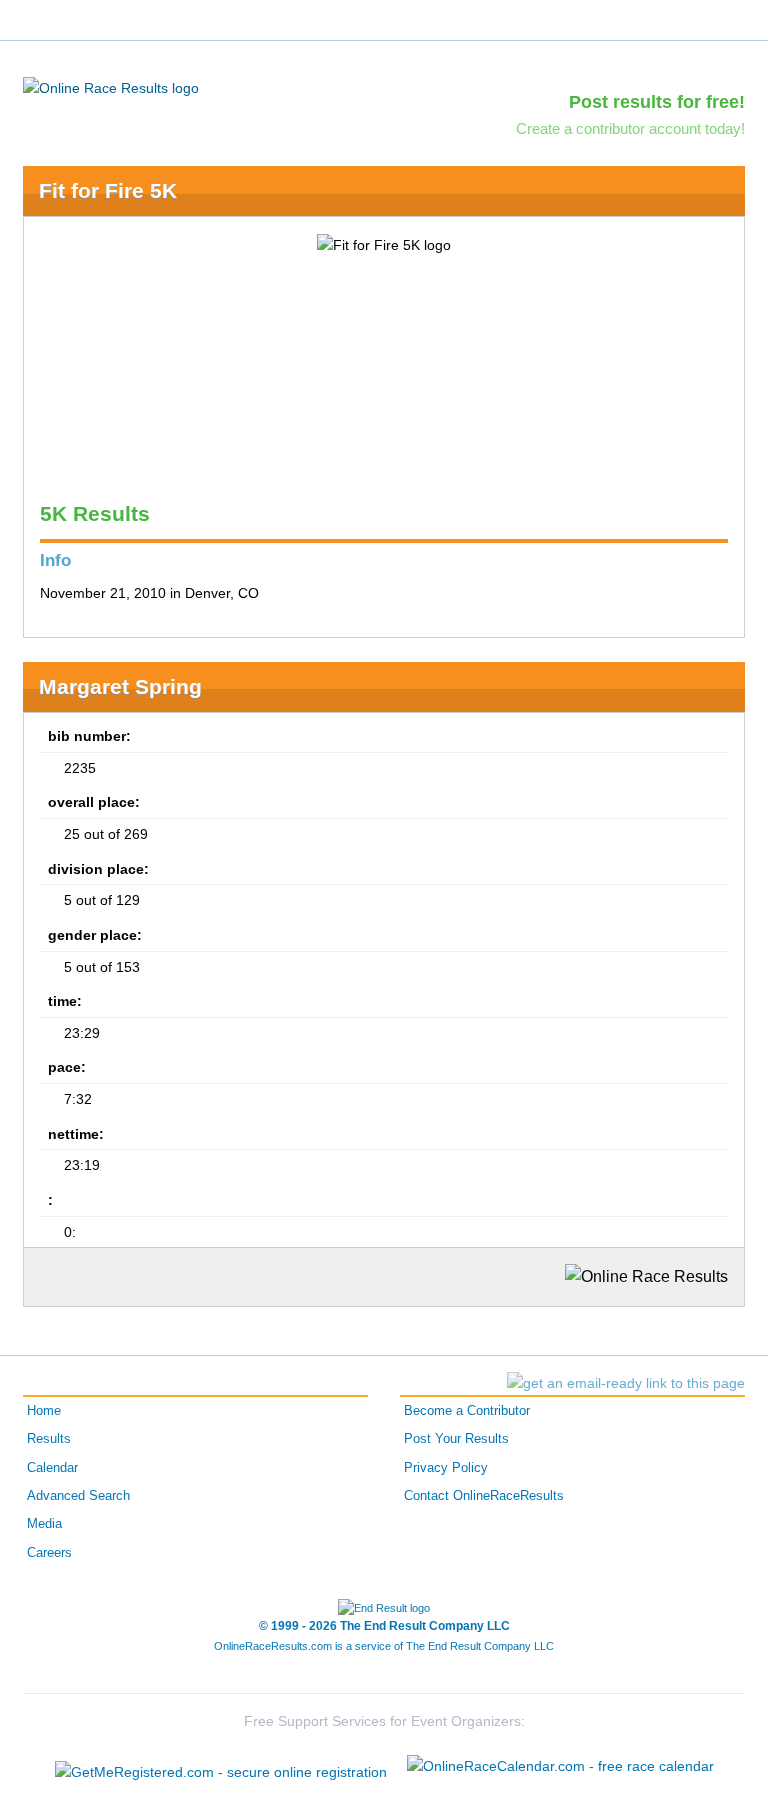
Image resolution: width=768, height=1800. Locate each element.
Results (49, 1439)
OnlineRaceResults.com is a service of (384, 1646)
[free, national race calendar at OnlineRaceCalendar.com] (560, 1766)
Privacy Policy (446, 1468)
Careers (49, 1553)
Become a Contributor (467, 1411)
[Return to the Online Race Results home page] (111, 87)
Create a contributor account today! (630, 128)
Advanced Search (78, 1496)
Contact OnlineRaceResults (484, 1496)
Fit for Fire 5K (108, 190)
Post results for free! (657, 102)
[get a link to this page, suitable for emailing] (626, 1383)
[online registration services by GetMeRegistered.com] (221, 1766)
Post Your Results (456, 1439)
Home (44, 1411)
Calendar (52, 1468)
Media (44, 1524)
